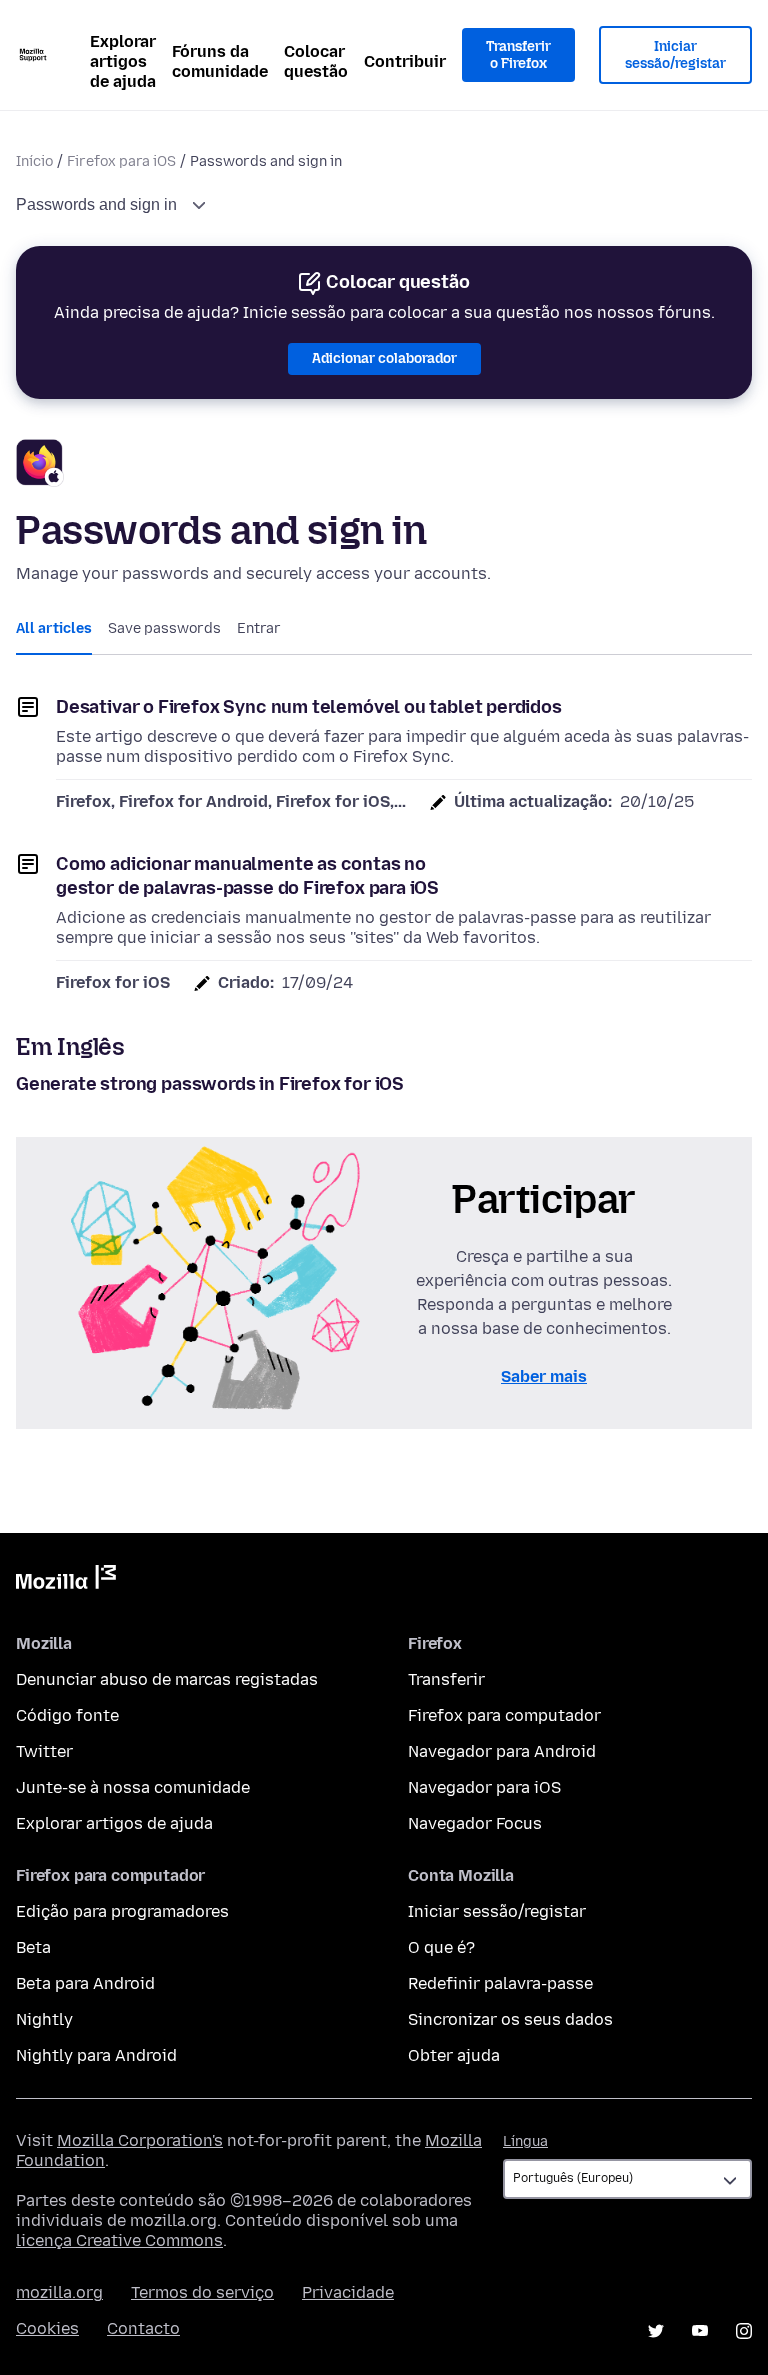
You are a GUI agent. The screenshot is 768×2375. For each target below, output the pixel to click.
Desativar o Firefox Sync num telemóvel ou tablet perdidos (309, 707)
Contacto (143, 2328)
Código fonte (67, 1715)
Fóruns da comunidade (220, 61)
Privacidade (348, 2292)
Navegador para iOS (484, 1787)
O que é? (441, 1947)
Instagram (744, 2331)
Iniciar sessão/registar (675, 55)
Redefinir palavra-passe (500, 1983)
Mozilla (66, 1581)
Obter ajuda (454, 2055)
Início (34, 161)
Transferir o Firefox (518, 55)
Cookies (47, 2328)
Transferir (446, 1679)
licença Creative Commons (119, 2240)
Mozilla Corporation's (140, 2140)
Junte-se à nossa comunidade (133, 1787)
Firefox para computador (504, 1715)
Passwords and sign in (98, 204)
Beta (33, 1947)
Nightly (44, 2019)
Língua (525, 2141)
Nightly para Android (96, 2055)
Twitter (44, 1751)
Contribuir (405, 61)
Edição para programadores (122, 1911)
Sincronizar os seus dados (510, 2019)
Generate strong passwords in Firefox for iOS (210, 1084)
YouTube (700, 2331)
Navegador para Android (502, 1751)
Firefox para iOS (121, 161)
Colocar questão (316, 61)
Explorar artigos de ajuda (123, 61)
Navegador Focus (475, 1823)
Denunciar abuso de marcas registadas (167, 1679)
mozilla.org (59, 2292)
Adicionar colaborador (384, 358)
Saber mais (544, 1376)
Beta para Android (85, 1983)
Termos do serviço (202, 2292)
